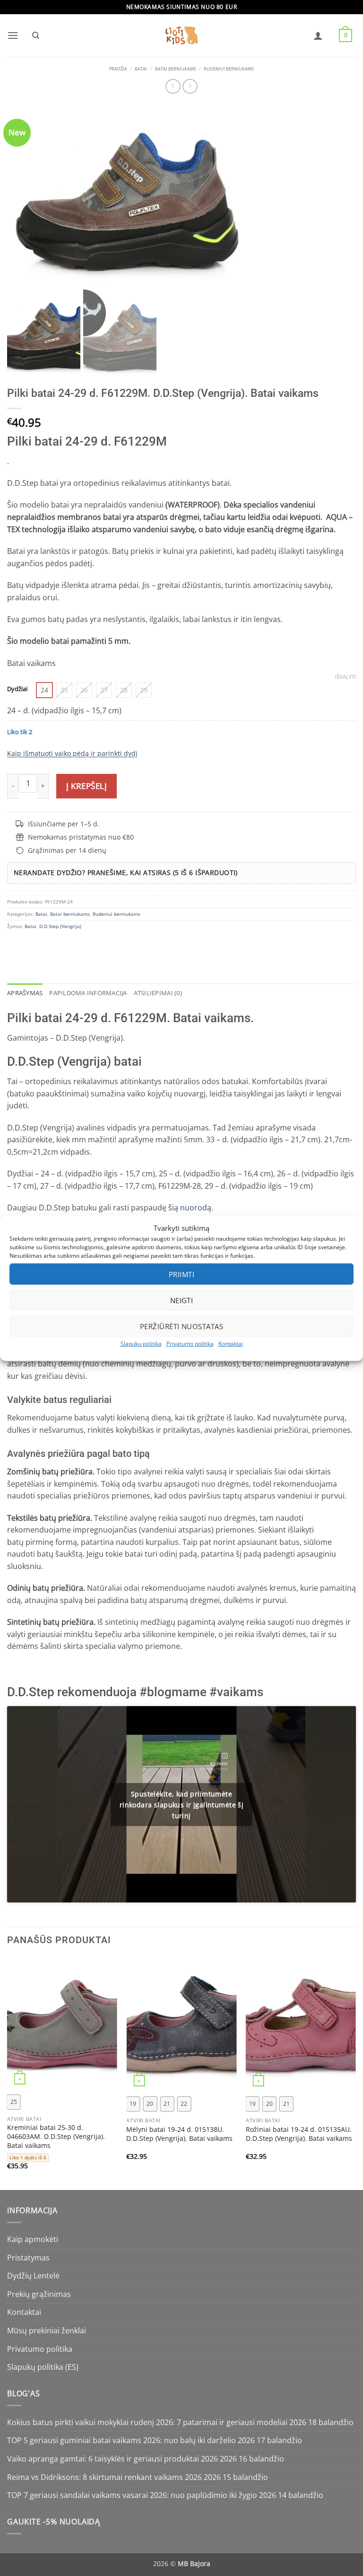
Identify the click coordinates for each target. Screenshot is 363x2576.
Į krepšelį (86, 786)
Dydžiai (17, 689)
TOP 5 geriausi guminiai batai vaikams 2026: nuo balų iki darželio (121, 2440)
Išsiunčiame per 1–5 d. (64, 824)
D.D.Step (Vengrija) (60, 926)
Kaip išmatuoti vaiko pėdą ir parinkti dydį (72, 753)
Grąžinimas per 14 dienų (67, 850)
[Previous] (8, 2073)
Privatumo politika (190, 1344)
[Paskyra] (318, 35)
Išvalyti (346, 677)
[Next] (355, 2073)
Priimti (181, 1274)
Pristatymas (28, 2258)
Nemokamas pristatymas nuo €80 (81, 837)
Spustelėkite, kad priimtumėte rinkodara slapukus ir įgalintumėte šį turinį (182, 1804)
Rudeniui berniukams (229, 69)
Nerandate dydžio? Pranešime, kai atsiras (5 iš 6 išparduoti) (126, 872)
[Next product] (173, 86)
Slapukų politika (141, 1344)
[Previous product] (190, 86)
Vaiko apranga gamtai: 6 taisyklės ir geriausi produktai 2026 (112, 2459)
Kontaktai (231, 1344)
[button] (13, 35)
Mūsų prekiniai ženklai (47, 2331)
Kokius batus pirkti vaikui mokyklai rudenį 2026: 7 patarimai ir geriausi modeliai (147, 2422)
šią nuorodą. (190, 1208)
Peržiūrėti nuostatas (181, 1326)
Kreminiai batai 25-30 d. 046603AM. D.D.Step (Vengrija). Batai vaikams (56, 2136)
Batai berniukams (176, 69)
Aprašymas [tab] (25, 993)
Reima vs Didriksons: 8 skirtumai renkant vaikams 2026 (104, 2477)
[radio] (44, 690)
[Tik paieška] (35, 35)
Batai (141, 69)
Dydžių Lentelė (33, 2276)
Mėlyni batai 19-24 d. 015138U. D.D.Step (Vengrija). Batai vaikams (179, 2134)
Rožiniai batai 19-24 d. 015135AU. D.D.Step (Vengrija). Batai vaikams (299, 2134)
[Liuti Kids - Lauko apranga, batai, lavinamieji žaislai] (181, 36)
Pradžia (118, 69)
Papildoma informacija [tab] (88, 993)
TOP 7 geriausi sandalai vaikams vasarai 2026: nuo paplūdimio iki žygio (132, 2495)
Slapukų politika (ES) (43, 2367)
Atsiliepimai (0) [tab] (158, 993)
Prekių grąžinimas (39, 2294)
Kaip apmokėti (33, 2239)
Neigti (182, 1300)
